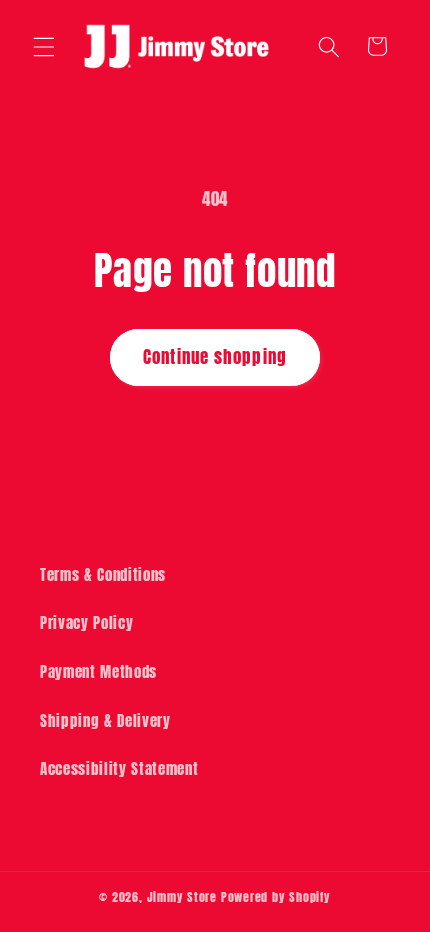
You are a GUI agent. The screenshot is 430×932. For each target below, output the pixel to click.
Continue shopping (215, 357)
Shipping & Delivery (105, 720)
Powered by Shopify (276, 897)
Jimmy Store (182, 897)
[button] (44, 46)
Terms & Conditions (103, 574)
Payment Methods (98, 671)
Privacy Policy (86, 622)
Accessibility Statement (119, 768)
